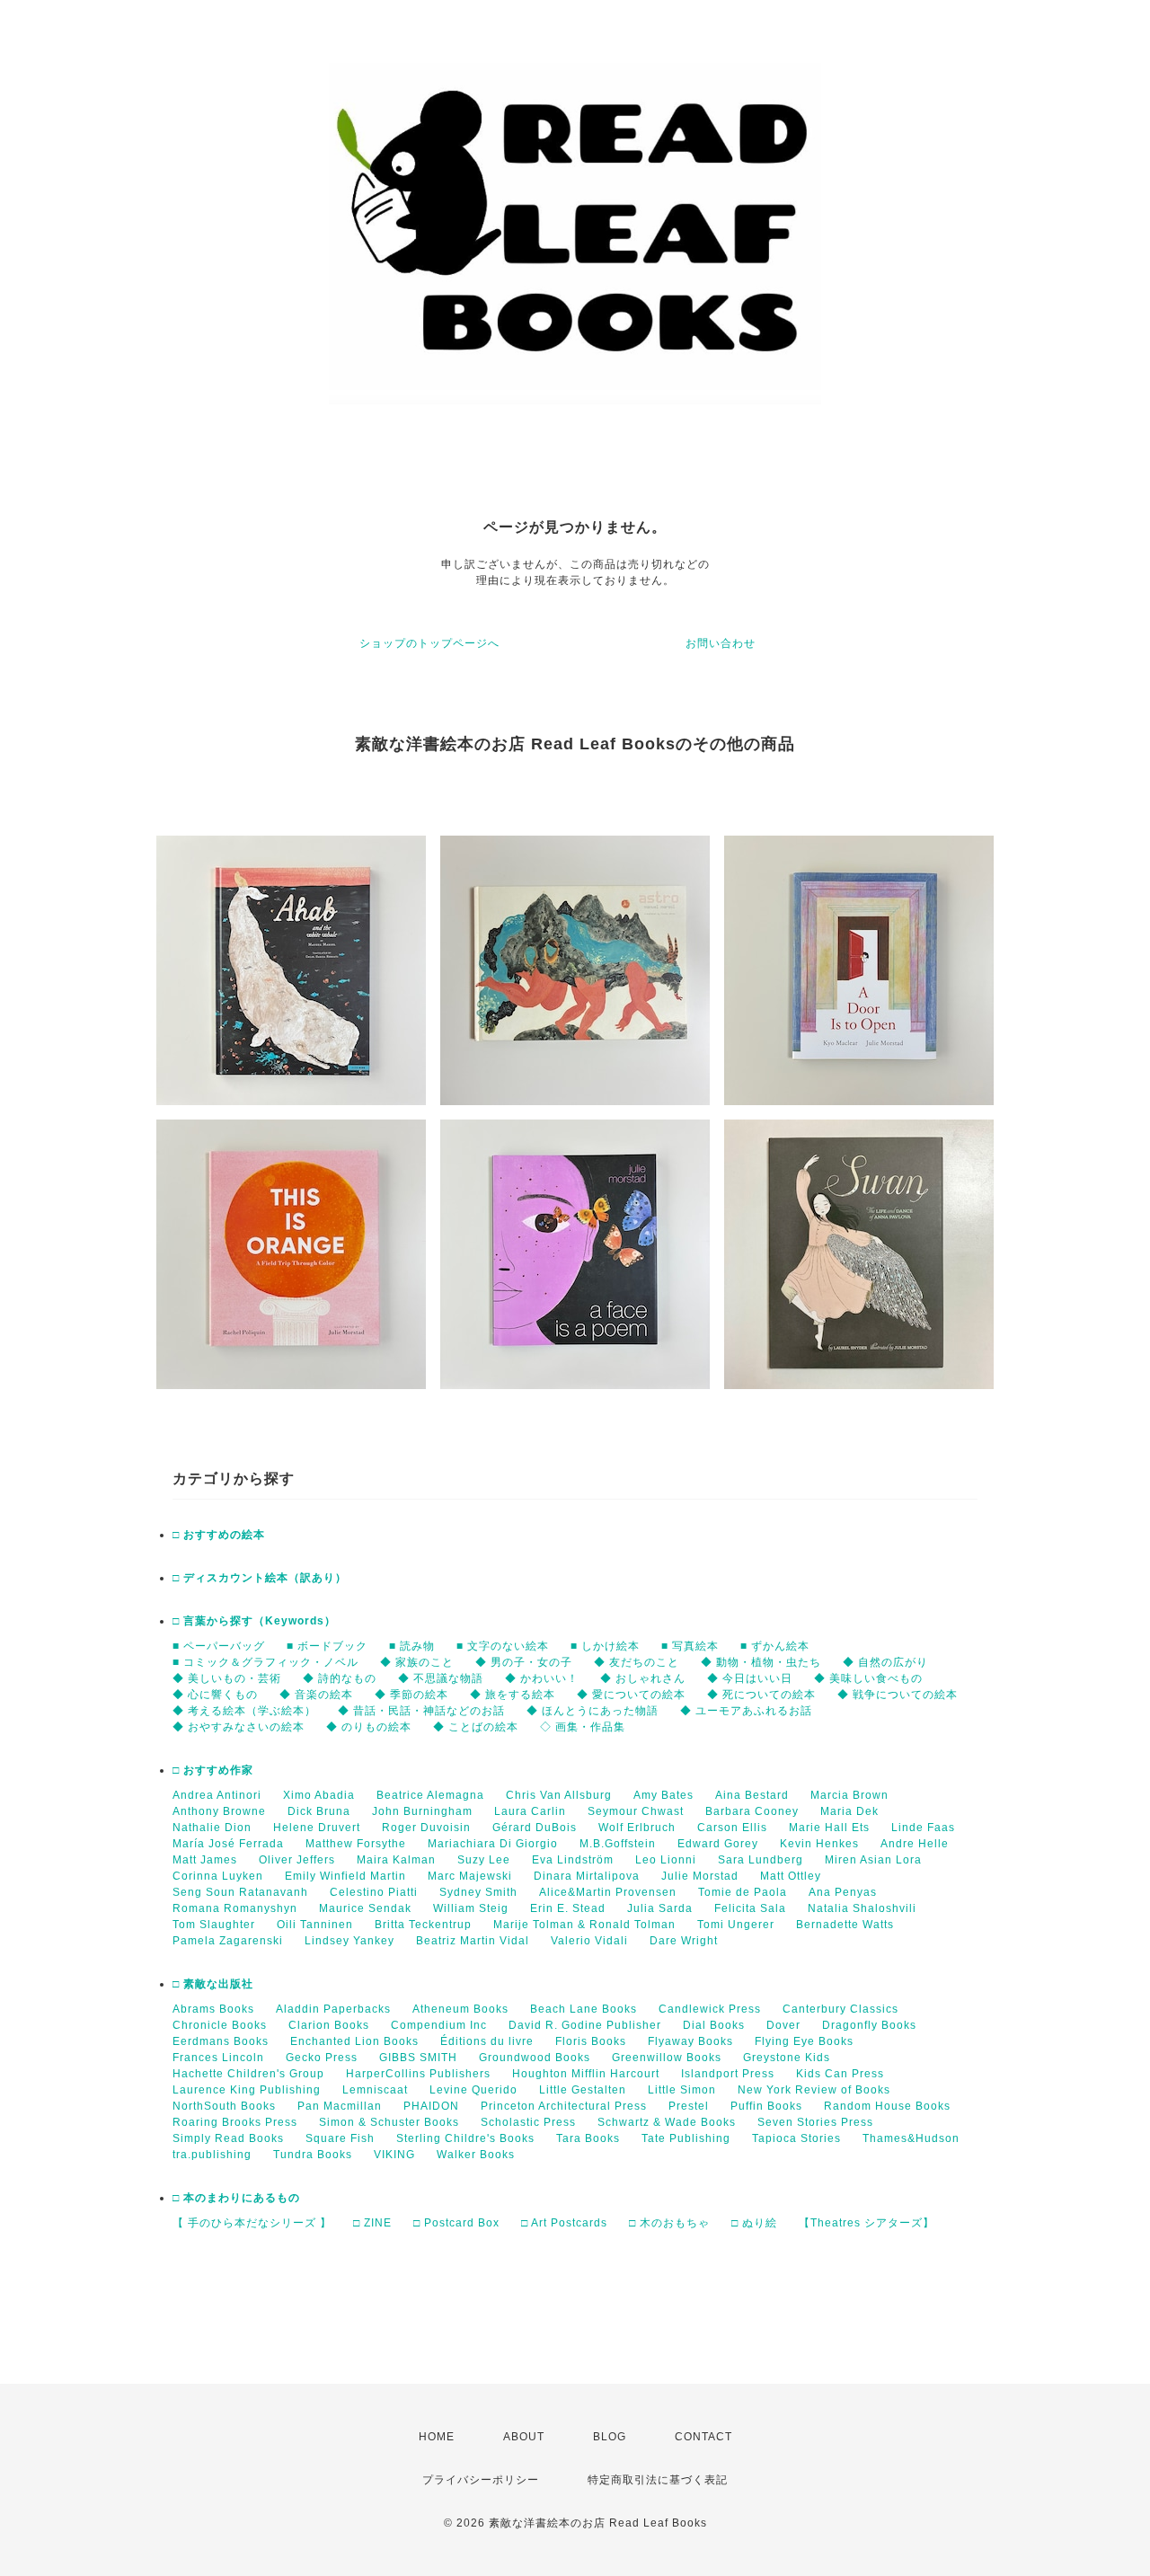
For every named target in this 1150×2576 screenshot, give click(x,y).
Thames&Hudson (911, 2138)
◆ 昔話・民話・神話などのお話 (421, 1711)
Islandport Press (728, 2074)
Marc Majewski (470, 1876)
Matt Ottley (791, 1876)
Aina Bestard (752, 1795)
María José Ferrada (228, 1844)
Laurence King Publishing (247, 2090)
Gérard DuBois (535, 1828)
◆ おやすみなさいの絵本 (239, 1727)
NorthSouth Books (224, 2106)
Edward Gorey (718, 1844)
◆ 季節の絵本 (411, 1695)
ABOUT (524, 2437)
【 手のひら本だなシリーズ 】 (252, 2223)
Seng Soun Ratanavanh (240, 1892)
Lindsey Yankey (349, 1941)
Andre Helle (915, 1844)
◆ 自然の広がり (885, 1662)
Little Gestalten (583, 2090)
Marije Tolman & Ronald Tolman (584, 1925)
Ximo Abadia (319, 1795)
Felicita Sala (750, 1908)
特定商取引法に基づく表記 (658, 2480)
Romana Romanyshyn (235, 1908)
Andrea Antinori (217, 1795)
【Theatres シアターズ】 (867, 2223)
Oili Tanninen (315, 1925)
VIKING (394, 2155)
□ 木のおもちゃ (669, 2223)
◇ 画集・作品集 (583, 1727)
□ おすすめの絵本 (219, 1535)
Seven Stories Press (815, 2122)
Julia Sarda (660, 1908)
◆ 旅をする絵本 (513, 1695)
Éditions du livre (487, 2041)
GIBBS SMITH (418, 2058)
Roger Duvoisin (426, 1828)
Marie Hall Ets (829, 1828)
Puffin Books (766, 2106)
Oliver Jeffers (297, 1860)
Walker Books (476, 2155)
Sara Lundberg (761, 1860)
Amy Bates (663, 1795)
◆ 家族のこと (417, 1662)
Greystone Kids (787, 2058)
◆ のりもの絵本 (369, 1727)
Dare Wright (684, 1941)
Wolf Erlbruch (637, 1828)
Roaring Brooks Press (235, 2122)
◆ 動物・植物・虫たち (761, 1662)
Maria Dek (849, 1811)
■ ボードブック (327, 1646)
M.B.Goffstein (618, 1844)
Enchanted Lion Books (354, 2041)
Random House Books (887, 2106)
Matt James (205, 1860)
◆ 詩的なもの (340, 1678)
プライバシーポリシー (481, 2480)
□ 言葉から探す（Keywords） (254, 1621)
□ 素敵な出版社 (213, 1984)
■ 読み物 (412, 1646)
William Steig (471, 1908)
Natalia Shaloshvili (862, 1908)
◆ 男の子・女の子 (524, 1662)
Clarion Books (329, 2025)
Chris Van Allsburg (559, 1795)
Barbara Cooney (752, 1811)
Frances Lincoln (218, 2058)
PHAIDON (431, 2106)
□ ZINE (372, 2223)
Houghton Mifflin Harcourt (586, 2074)
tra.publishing (212, 2155)
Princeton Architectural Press (564, 2106)
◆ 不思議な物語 (441, 1678)
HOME (437, 2437)
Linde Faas (923, 1828)
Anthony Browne (219, 1811)
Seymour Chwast (636, 1811)
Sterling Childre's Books (465, 2138)
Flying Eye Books (804, 2041)
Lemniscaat (375, 2090)
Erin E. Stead (568, 1908)
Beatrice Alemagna (430, 1795)
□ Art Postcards (564, 2223)
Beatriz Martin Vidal (473, 1941)
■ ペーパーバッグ (219, 1646)
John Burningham (422, 1811)
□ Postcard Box (456, 2223)
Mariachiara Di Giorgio (493, 1844)
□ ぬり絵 (754, 2223)
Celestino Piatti (374, 1892)
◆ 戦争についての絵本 (898, 1695)
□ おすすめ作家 (213, 1770)
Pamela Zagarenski (228, 1941)
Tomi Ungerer (736, 1925)
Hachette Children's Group (248, 2074)
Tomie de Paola (743, 1892)
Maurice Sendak (365, 1908)
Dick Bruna (319, 1811)
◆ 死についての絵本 (761, 1695)
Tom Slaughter (214, 1925)
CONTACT (703, 2437)
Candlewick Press (710, 2009)
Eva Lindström (573, 1860)
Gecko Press (322, 2058)
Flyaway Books (690, 2041)
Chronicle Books (220, 2025)
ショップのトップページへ (429, 643)
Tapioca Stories (796, 2138)
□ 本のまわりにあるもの (236, 2198)
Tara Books (588, 2138)
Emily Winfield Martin (345, 1876)
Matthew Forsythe (356, 1844)
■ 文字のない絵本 (503, 1646)
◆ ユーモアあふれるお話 (746, 1711)
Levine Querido (473, 2090)
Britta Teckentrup (423, 1925)
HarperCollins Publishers (418, 2074)
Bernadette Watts (845, 1925)
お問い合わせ (721, 643)
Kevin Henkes (819, 1844)
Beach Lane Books (584, 2009)
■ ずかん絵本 (775, 1646)
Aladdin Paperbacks (333, 2009)
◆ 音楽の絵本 (316, 1695)
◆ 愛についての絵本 (631, 1695)
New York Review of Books (814, 2090)
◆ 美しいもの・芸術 (227, 1678)
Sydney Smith (478, 1892)
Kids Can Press (840, 2074)
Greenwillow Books (667, 2058)
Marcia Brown (849, 1795)
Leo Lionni (666, 1860)
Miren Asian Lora (873, 1860)
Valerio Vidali (589, 1941)
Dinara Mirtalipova (587, 1876)
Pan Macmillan (340, 2106)
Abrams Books (213, 2009)
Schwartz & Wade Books (667, 2122)
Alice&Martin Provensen (608, 1892)
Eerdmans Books (221, 2041)
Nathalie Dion (212, 1828)
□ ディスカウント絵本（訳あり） (260, 1578)
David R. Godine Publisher (585, 2025)
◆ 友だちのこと (637, 1662)
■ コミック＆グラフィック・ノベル (265, 1662)
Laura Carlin (530, 1811)
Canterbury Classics (840, 2009)
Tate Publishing (686, 2138)
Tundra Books (313, 2155)
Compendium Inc (439, 2025)
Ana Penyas (843, 1892)
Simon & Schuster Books (389, 2122)
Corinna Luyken (218, 1876)
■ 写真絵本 (690, 1646)
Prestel (689, 2106)
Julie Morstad (700, 1876)
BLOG (610, 2437)
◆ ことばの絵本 (476, 1727)
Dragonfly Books (869, 2025)
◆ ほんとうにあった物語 (593, 1711)
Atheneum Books (460, 2009)
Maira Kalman (396, 1860)
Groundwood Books (535, 2058)
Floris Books (591, 2041)
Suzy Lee (484, 1860)
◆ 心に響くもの (215, 1695)
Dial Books (714, 2025)
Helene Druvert (317, 1828)
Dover (783, 2025)
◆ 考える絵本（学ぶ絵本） (244, 1711)
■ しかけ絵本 (605, 1646)
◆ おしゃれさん (643, 1678)
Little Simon (682, 2090)
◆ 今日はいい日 (750, 1678)
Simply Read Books (228, 2138)
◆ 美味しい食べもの (868, 1678)
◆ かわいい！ (542, 1678)
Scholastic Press (528, 2122)
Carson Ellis (732, 1828)
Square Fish (340, 2138)
